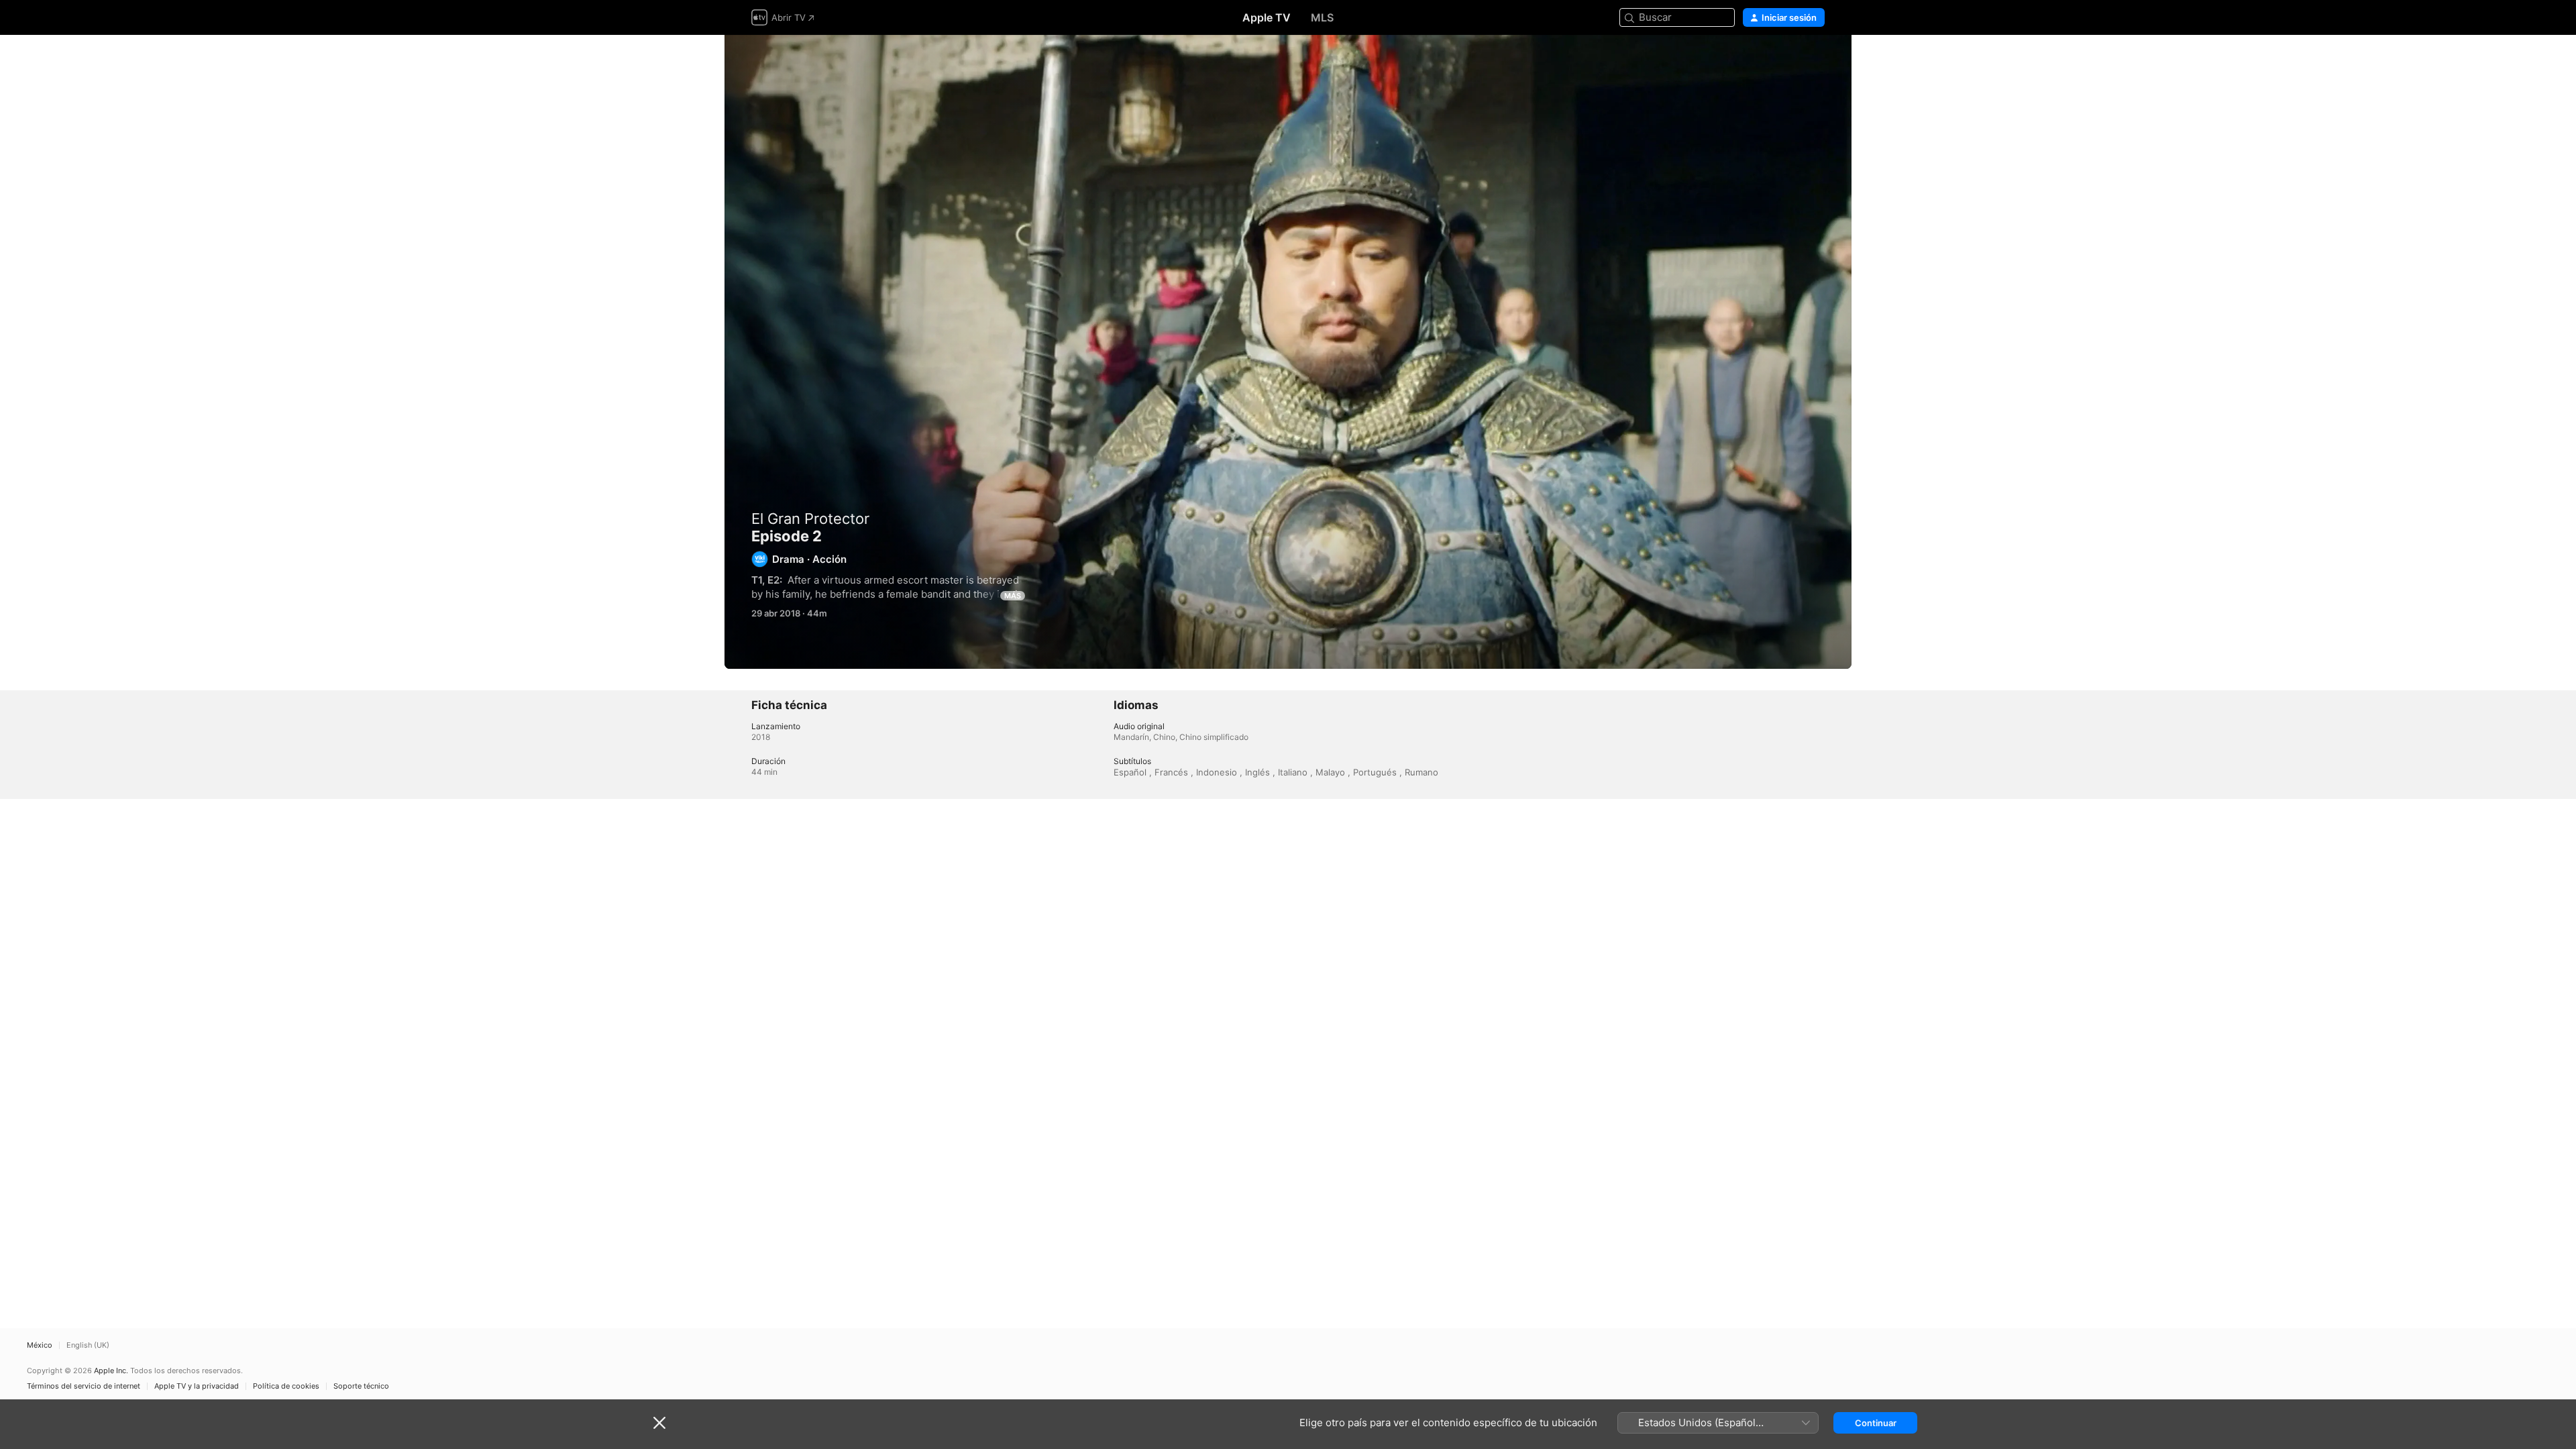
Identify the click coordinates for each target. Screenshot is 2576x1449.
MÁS (1013, 596)
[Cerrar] (659, 1423)
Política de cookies (286, 1386)
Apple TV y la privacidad (197, 1386)
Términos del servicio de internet (84, 1386)
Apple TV (1267, 17)
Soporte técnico (361, 1386)
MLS (1322, 17)
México (40, 1345)
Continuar (1876, 1423)
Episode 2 (1288, 352)
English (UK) (88, 1345)
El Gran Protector (810, 519)
